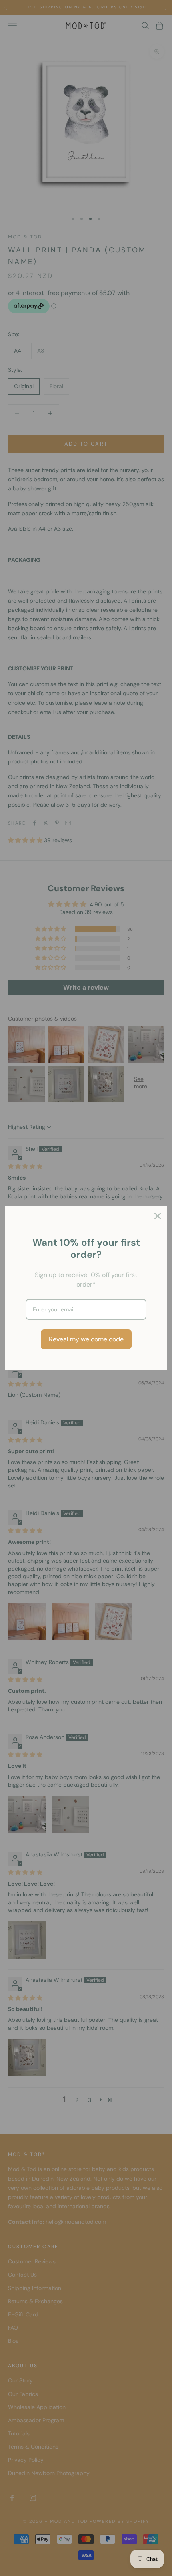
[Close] (158, 1216)
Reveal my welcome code (86, 1339)
